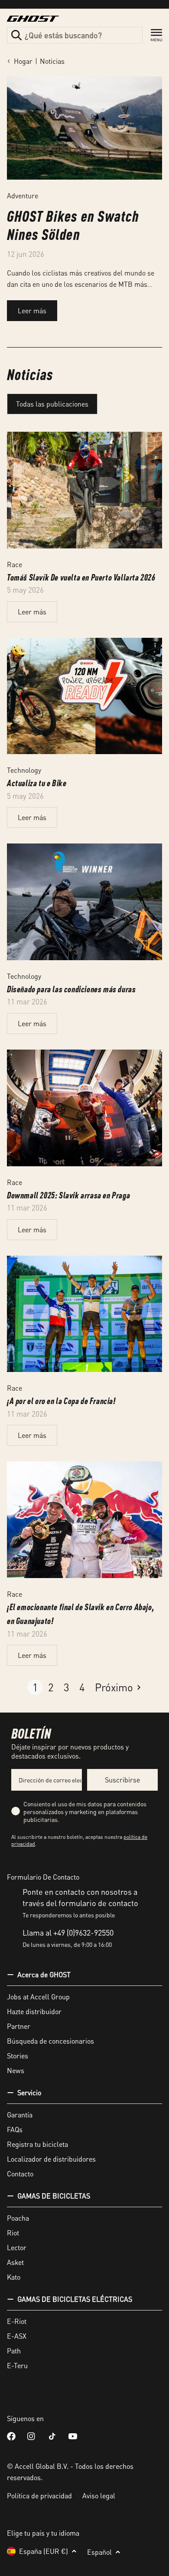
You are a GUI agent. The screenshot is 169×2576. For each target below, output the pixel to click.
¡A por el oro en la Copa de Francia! (61, 1401)
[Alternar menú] (156, 35)
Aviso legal (99, 2496)
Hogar (23, 61)
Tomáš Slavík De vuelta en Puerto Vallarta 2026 (81, 577)
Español (99, 2552)
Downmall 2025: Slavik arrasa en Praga (68, 1195)
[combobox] (75, 35)
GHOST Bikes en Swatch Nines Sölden (73, 225)
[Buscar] (16, 35)
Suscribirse (122, 1780)
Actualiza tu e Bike (37, 783)
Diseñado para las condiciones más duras (71, 989)
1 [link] (35, 1687)
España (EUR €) (44, 2551)
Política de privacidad (39, 2496)
